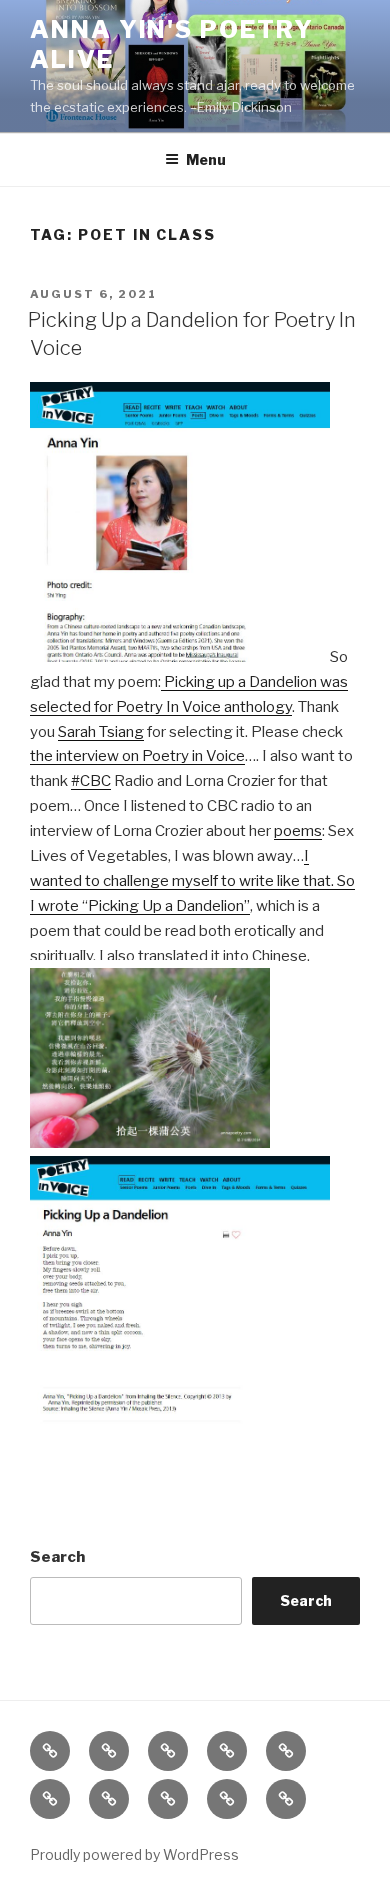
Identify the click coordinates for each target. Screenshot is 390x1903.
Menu (206, 159)
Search (57, 1557)
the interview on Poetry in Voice (137, 756)
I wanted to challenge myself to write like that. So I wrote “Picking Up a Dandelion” (192, 881)
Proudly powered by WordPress (134, 1854)
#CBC (91, 781)
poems (298, 831)
